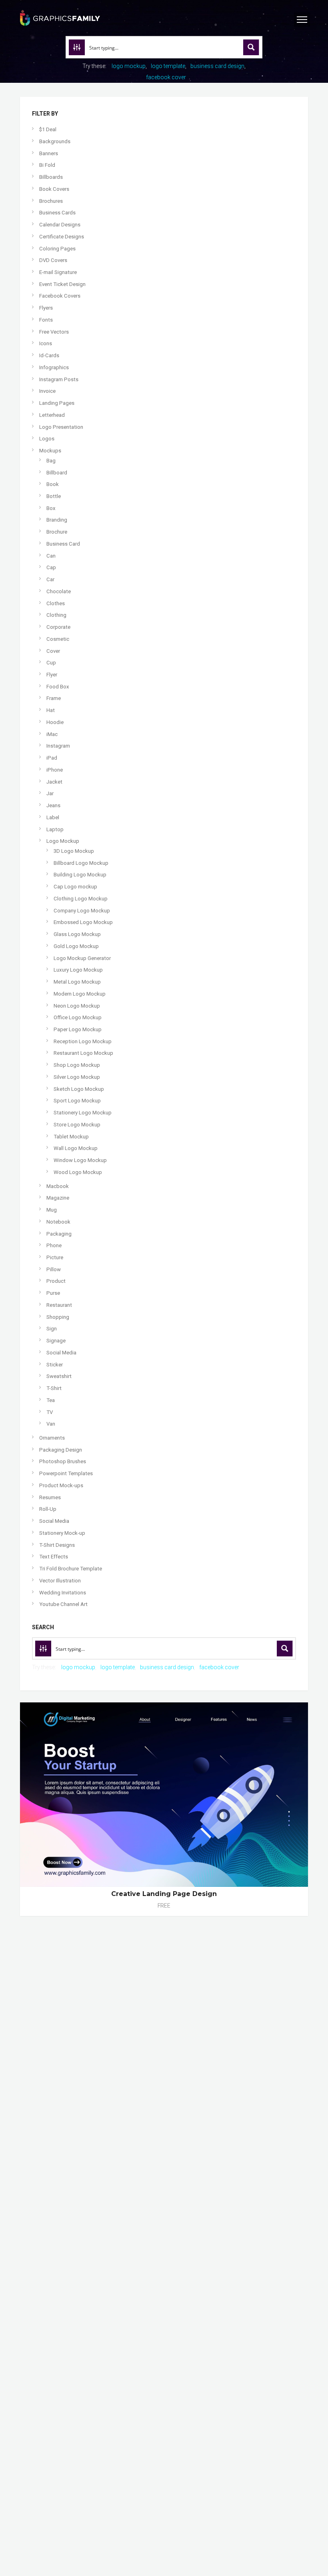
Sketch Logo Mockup (79, 1089)
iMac (52, 734)
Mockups (50, 451)
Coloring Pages (57, 249)
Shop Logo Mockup (77, 1065)
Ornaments (52, 1438)
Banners (49, 153)
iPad (52, 758)
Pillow (54, 1269)
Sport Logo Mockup (77, 1101)
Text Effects (54, 1557)
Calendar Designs (60, 225)
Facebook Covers (60, 296)
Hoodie (55, 722)
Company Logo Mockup (82, 911)
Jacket (54, 782)
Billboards (51, 177)
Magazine (58, 1198)
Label (53, 817)
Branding (57, 520)
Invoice (47, 391)
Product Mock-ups (61, 1485)
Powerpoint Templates (66, 1473)
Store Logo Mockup (77, 1125)
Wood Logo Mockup (78, 1172)
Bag (51, 461)
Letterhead (52, 415)
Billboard (57, 473)
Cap (51, 567)
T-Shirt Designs (57, 1545)
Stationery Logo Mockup (83, 1113)
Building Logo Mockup (80, 875)
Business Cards (57, 213)
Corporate (58, 627)
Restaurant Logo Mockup (83, 1053)
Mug (52, 1210)
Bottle (54, 496)
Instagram (58, 746)
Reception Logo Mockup (83, 1041)
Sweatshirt (59, 1376)
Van (51, 1424)
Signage (56, 1341)
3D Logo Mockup (74, 851)
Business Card (63, 544)
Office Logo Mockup (78, 1017)
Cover (53, 651)
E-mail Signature (58, 272)
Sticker (55, 1365)
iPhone (55, 770)
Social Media (61, 1353)
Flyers (46, 308)
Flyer (52, 675)
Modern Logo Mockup (80, 994)
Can (51, 556)
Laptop (55, 829)
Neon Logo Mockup (77, 1006)
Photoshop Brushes (63, 1461)
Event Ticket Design (62, 284)
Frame (54, 698)
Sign (52, 1329)
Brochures (51, 201)
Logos (47, 439)
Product (56, 1281)
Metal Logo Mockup (77, 982)
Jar (50, 793)
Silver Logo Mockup (77, 1077)
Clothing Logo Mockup (81, 899)
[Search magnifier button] (251, 47)
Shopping (58, 1317)
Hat (51, 710)
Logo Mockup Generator (82, 958)
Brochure (57, 532)
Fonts (46, 320)
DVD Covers (53, 260)
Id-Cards (49, 355)
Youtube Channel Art (63, 1604)
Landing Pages (57, 403)
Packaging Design (61, 1450)
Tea (51, 1400)
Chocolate (59, 591)
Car (50, 579)
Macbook (58, 1186)
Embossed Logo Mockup (83, 922)
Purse (53, 1293)
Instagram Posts (59, 379)
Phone (54, 1245)
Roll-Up (48, 1509)
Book (53, 484)
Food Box (58, 687)
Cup (51, 663)
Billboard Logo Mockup (81, 863)
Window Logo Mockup (80, 1160)
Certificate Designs (62, 237)
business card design (217, 66)
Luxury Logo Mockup (78, 970)
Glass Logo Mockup (77, 934)
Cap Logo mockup (75, 887)
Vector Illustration (60, 1581)
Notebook (58, 1222)
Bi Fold (47, 165)
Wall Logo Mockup (76, 1148)
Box (51, 508)
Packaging (59, 1234)
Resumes (50, 1497)
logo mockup (129, 66)
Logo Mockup (63, 841)
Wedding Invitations (63, 1593)
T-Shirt (54, 1388)
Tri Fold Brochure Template (71, 1569)
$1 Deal (48, 129)
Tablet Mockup (71, 1137)
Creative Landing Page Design (164, 1894)
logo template (168, 66)
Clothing (56, 615)
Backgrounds (55, 141)
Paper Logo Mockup (78, 1029)
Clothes (56, 603)
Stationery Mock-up (62, 1533)
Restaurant (59, 1305)
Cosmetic (58, 639)
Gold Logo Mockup (76, 946)
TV (50, 1412)
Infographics (54, 367)
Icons (46, 343)
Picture (55, 1257)
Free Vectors (54, 332)
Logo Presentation (61, 427)
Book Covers (54, 189)
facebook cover (166, 77)
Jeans (53, 805)
